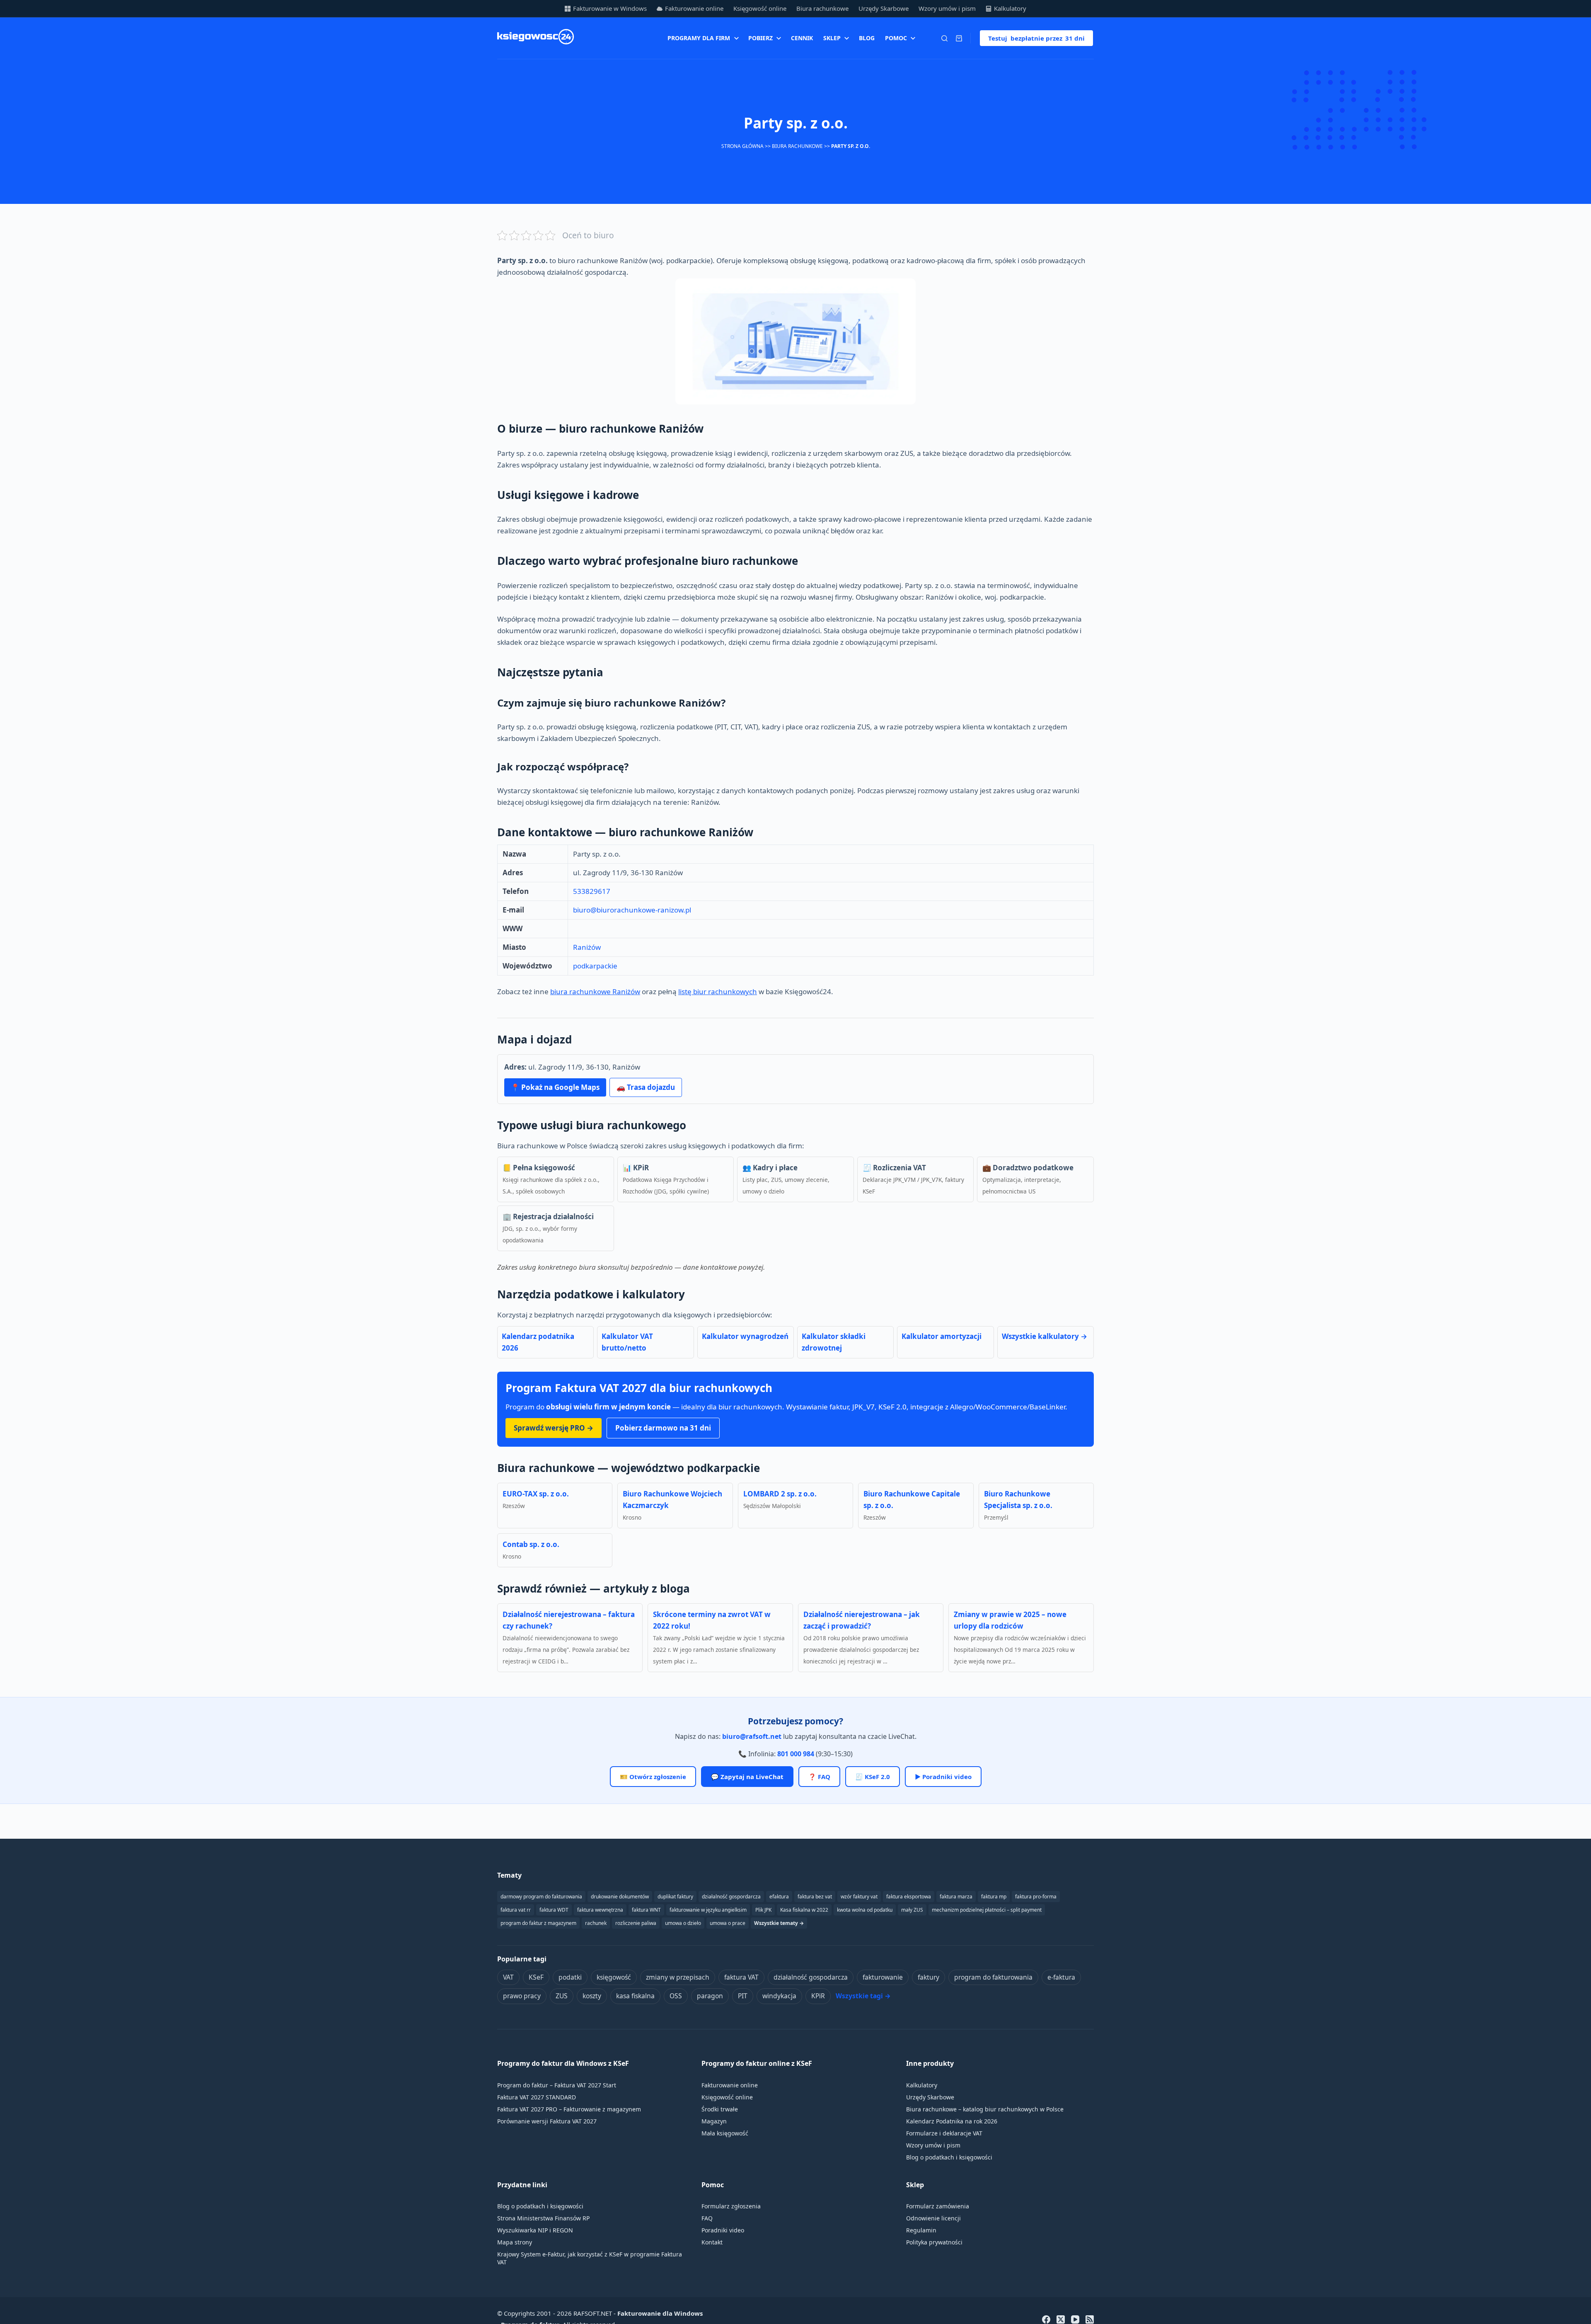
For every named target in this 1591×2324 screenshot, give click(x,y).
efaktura (779, 1897)
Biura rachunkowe (822, 8)
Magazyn (714, 2121)
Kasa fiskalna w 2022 (804, 1910)
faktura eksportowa (909, 1897)
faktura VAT (741, 1977)
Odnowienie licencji (933, 2218)
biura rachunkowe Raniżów (595, 991)
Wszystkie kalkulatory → (1045, 1336)
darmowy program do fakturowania (541, 1897)
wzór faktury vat (859, 1897)
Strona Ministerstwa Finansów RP (543, 2218)
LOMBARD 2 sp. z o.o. (780, 1494)
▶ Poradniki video (943, 1777)
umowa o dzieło (683, 1923)
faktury (928, 1977)
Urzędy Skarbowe (884, 8)
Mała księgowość (725, 2133)
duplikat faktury (675, 1897)
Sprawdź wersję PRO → (554, 1428)
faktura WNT (646, 1910)
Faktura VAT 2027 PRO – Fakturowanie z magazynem (569, 2109)
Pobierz (760, 38)
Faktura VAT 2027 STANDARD (537, 2097)
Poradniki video (723, 2230)
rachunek (596, 1923)
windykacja (779, 1996)
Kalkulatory (1010, 8)
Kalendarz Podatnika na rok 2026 (952, 2121)
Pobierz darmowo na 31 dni (663, 1428)
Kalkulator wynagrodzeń (745, 1336)
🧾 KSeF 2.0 (873, 1777)
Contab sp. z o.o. (531, 1544)
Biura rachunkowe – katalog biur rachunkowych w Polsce (985, 2109)
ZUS (562, 1996)
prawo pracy (522, 1996)
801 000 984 (796, 1754)
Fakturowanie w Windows (610, 8)
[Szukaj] (944, 38)
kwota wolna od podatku (865, 1910)
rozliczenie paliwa (636, 1923)
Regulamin (921, 2230)
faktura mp (994, 1897)
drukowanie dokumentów (620, 1897)
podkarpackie (595, 966)
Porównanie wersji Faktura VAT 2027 (547, 2121)
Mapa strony (515, 2242)
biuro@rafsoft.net (752, 1736)
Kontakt (712, 2242)
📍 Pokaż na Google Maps (555, 1087)
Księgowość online (760, 8)
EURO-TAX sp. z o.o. (536, 1494)
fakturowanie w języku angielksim (708, 1910)
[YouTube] (1075, 2319)
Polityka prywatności (934, 2242)
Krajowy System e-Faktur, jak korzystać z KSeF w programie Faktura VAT (590, 2258)
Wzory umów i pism (947, 8)
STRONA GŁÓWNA (742, 146)
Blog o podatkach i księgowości (949, 2157)
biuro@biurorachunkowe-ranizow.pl (632, 910)
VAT (508, 1977)
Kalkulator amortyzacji (942, 1336)
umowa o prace (728, 1923)
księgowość (614, 1977)
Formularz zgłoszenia (731, 2206)
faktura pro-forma (1036, 1897)
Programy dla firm (699, 38)
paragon (710, 1996)
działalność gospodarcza (811, 1977)
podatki (570, 1977)
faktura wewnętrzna (600, 1910)
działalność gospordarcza (731, 1897)
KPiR (818, 1996)
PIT (743, 1996)
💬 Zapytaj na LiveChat (747, 1777)
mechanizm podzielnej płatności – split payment (987, 1910)
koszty (592, 1996)
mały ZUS (912, 1910)
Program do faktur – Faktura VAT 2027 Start (557, 2085)
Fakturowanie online (694, 8)
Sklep (832, 38)
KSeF (536, 1977)
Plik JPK (763, 1910)
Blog (867, 38)
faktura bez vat (815, 1897)
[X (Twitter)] (1061, 2319)
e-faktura (1061, 1977)
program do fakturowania (993, 1977)
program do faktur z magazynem (538, 1923)
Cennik (802, 38)
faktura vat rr (516, 1910)
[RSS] (1090, 2319)
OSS (676, 1996)
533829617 (592, 891)
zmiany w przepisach (678, 1977)
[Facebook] (1046, 2319)
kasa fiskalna (635, 1996)
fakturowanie (883, 1977)
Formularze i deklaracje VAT (944, 2133)
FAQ (707, 2218)
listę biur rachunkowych (718, 991)
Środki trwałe (720, 2109)
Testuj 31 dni (1036, 38)
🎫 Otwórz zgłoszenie (653, 1777)
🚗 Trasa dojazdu (646, 1087)
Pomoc (896, 38)
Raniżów (587, 947)
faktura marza (956, 1897)
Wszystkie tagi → (863, 1996)
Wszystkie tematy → (779, 1923)
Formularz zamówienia (938, 2206)
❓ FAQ (819, 1777)
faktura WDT (554, 1910)
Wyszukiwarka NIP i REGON (535, 2230)
